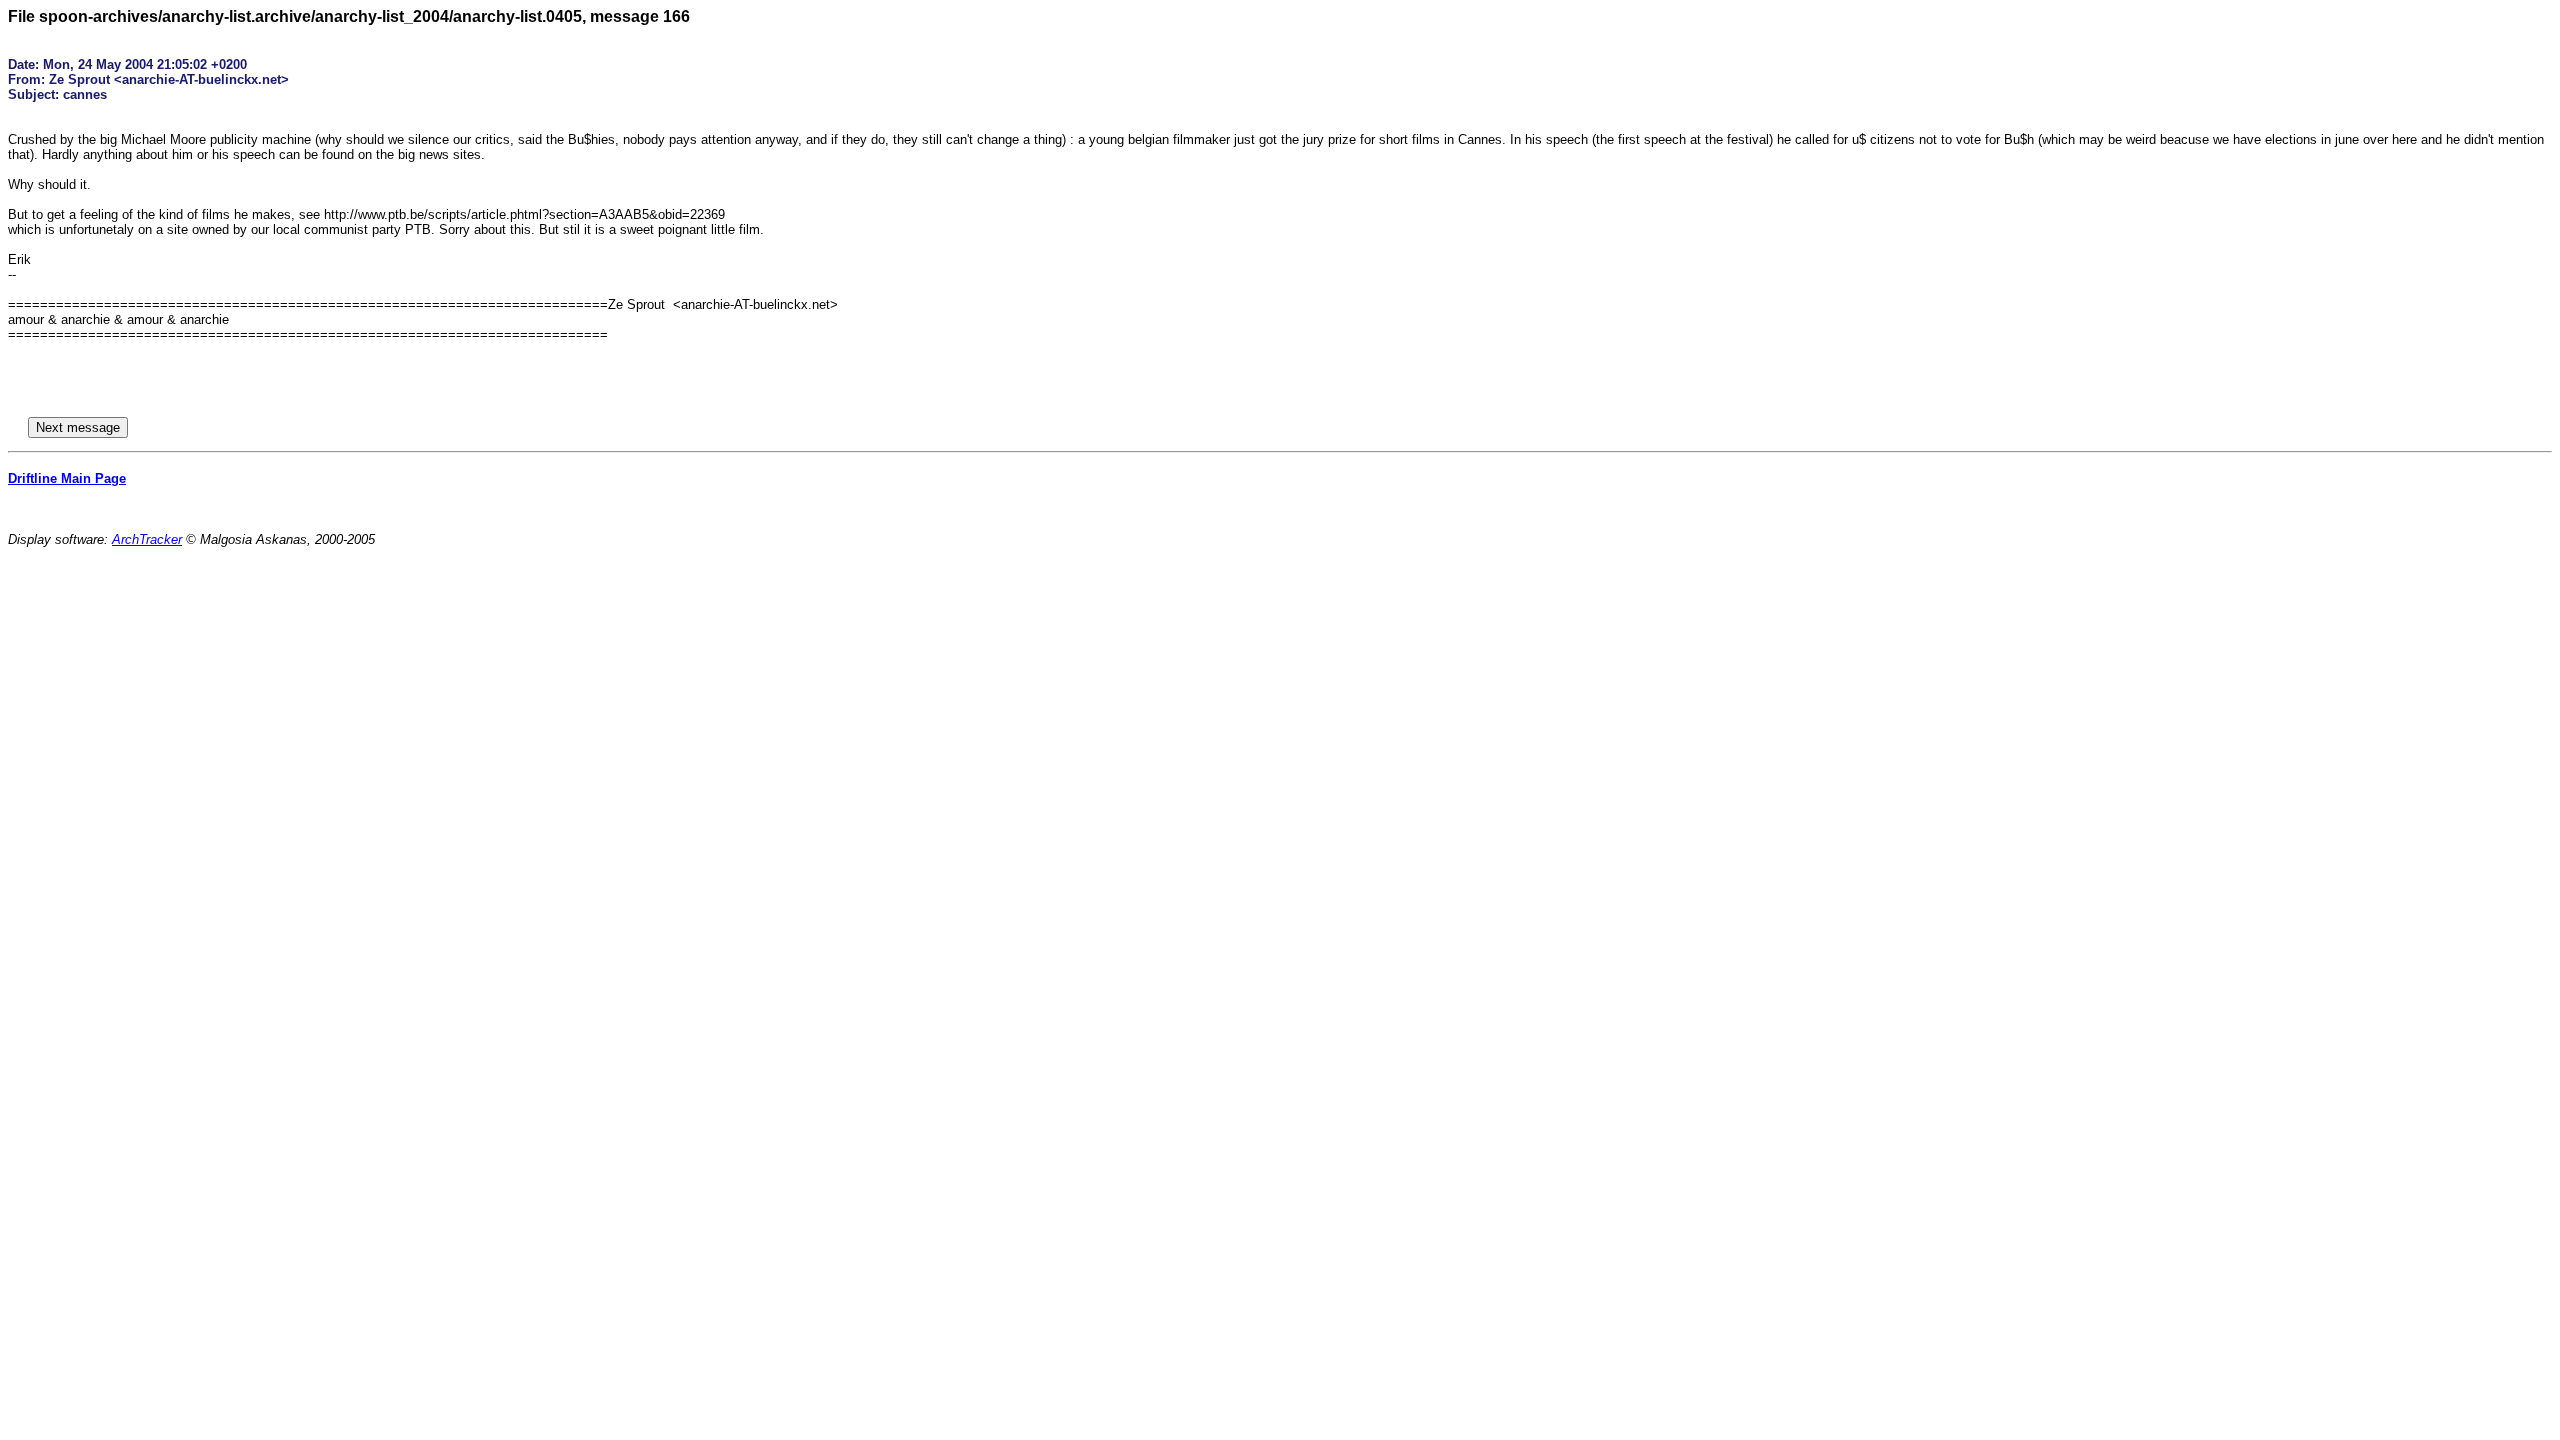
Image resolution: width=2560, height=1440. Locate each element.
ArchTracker (147, 539)
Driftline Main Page (67, 478)
